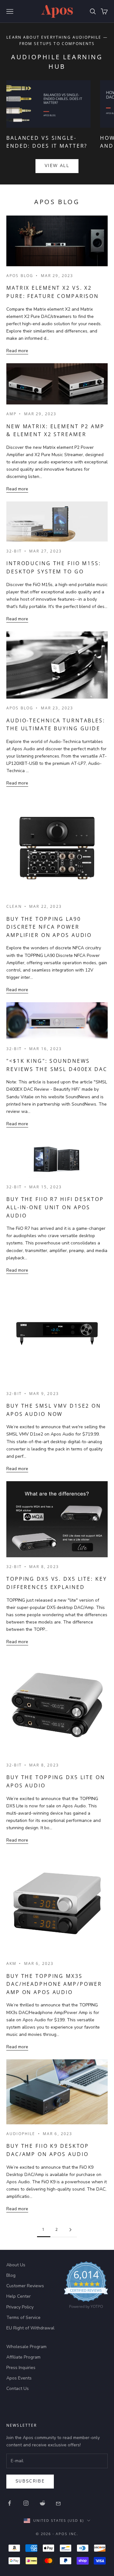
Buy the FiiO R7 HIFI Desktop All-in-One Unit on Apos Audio (55, 1207)
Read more (17, 351)
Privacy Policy (20, 2307)
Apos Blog (20, 276)
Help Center (19, 2296)
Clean (14, 906)
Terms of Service (23, 2318)
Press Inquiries (21, 2368)
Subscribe (30, 2481)
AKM (11, 1963)
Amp (11, 414)
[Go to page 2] (70, 2230)
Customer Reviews (25, 2286)
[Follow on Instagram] (26, 2503)
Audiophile (21, 2134)
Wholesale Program (26, 2347)
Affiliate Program (23, 2357)
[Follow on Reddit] (42, 2503)
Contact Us (18, 2389)
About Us (16, 2265)
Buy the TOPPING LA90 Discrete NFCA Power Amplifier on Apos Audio (49, 927)
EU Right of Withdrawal (30, 2328)
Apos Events (19, 2378)
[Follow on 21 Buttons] (59, 2503)
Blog (11, 2275)
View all (57, 166)
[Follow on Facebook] (9, 2503)
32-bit (14, 551)
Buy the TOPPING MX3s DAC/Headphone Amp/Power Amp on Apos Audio (54, 1984)
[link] (86, 2287)
